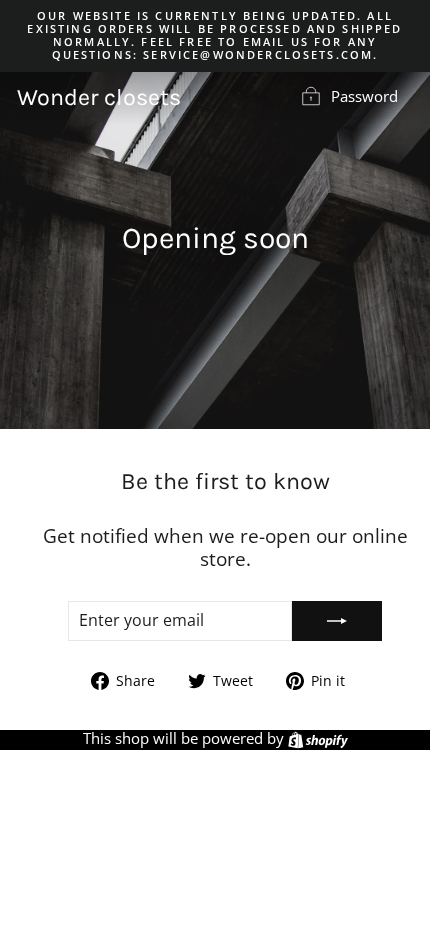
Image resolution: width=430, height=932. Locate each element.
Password (364, 96)
